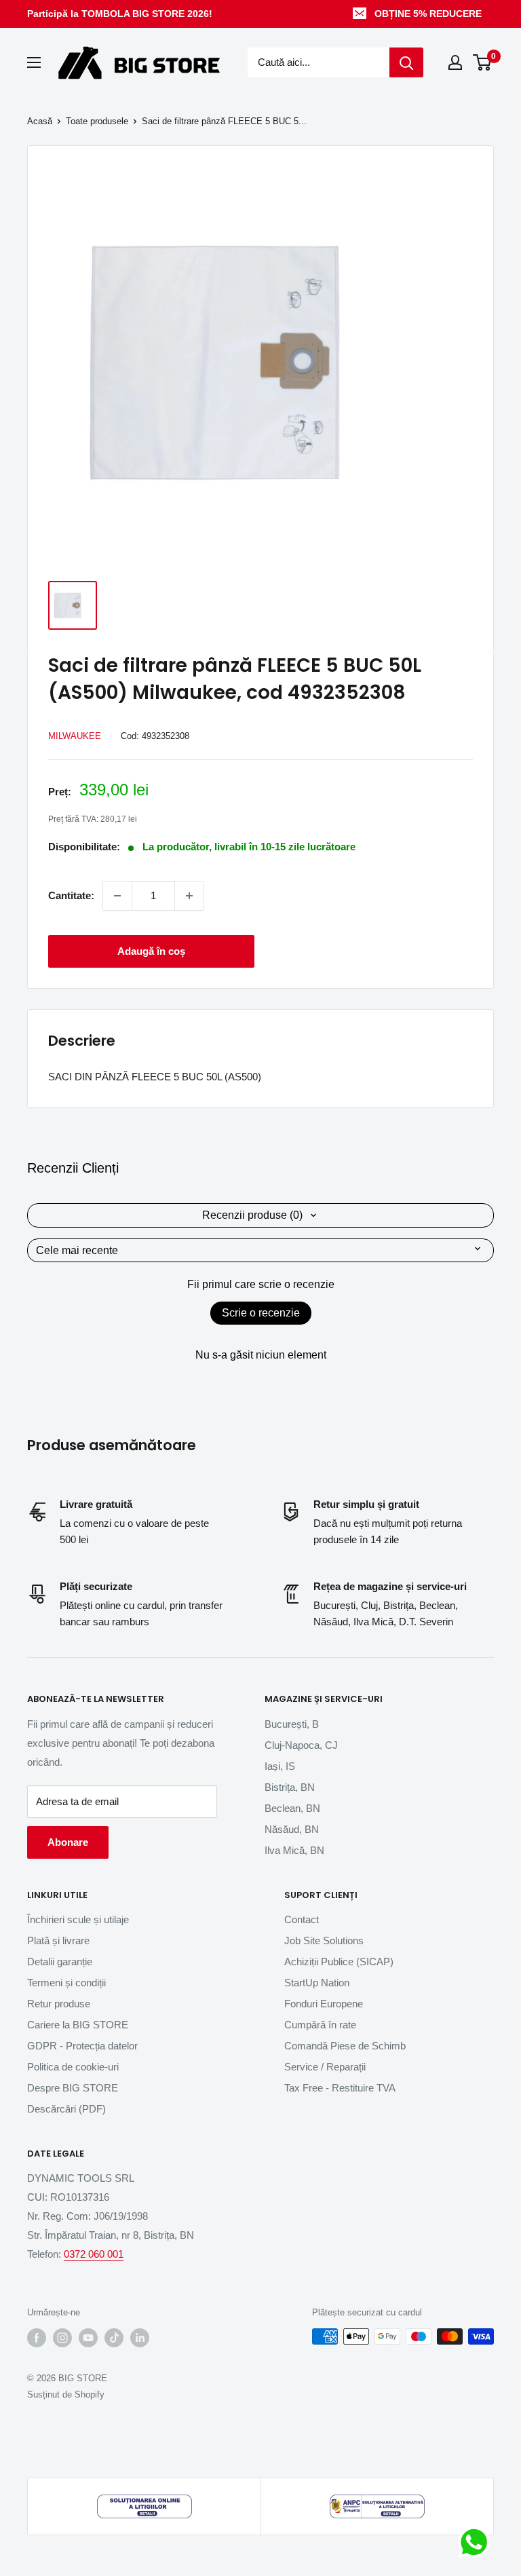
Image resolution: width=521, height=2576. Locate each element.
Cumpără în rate (320, 2025)
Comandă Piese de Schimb (345, 2046)
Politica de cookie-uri (73, 2067)
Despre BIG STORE (73, 2088)
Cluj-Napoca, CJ (301, 1745)
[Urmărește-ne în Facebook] (37, 2338)
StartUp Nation (317, 1983)
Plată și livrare (58, 1940)
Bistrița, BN (290, 1787)
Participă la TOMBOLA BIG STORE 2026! (120, 14)
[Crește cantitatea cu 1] (189, 896)
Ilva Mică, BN (294, 1850)
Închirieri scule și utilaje (78, 1919)
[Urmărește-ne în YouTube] (88, 2338)
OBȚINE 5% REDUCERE (428, 14)
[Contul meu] (455, 62)
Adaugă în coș (151, 951)
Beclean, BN (292, 1808)
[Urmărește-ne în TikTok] (114, 2338)
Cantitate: (71, 895)
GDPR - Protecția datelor (82, 2046)
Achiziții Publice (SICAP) (339, 1962)
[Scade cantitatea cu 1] (117, 896)
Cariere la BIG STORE (78, 2025)
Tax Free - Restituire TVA (340, 2088)
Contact (302, 1919)
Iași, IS (280, 1766)
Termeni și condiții (66, 1983)
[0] (483, 62)
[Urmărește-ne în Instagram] (62, 2338)
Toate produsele (97, 121)
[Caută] (406, 62)
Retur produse (59, 2004)
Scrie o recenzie (261, 1313)
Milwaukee (75, 736)
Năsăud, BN (292, 1829)
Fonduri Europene (324, 2004)
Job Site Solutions (324, 1940)
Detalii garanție (60, 1962)
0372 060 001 (94, 2254)
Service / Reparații (325, 2067)
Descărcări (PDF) (66, 2109)
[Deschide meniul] (34, 62)
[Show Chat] (477, 2542)
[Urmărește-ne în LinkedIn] (140, 2338)
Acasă (40, 121)
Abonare (68, 1842)
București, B (292, 1724)
